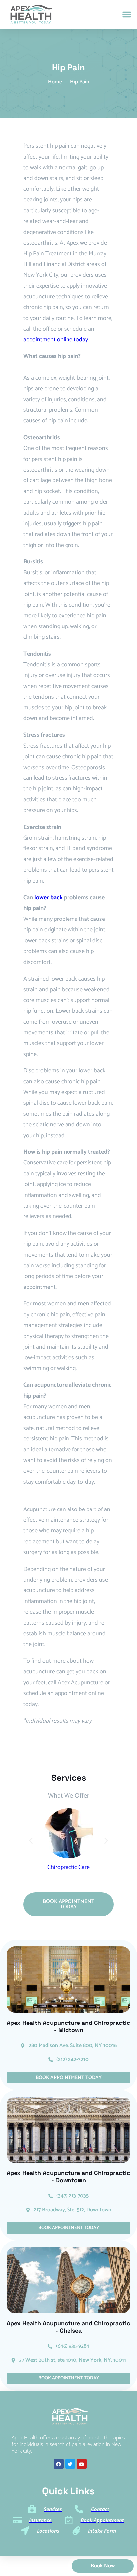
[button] (127, 14)
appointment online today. (56, 340)
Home (55, 82)
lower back (48, 898)
